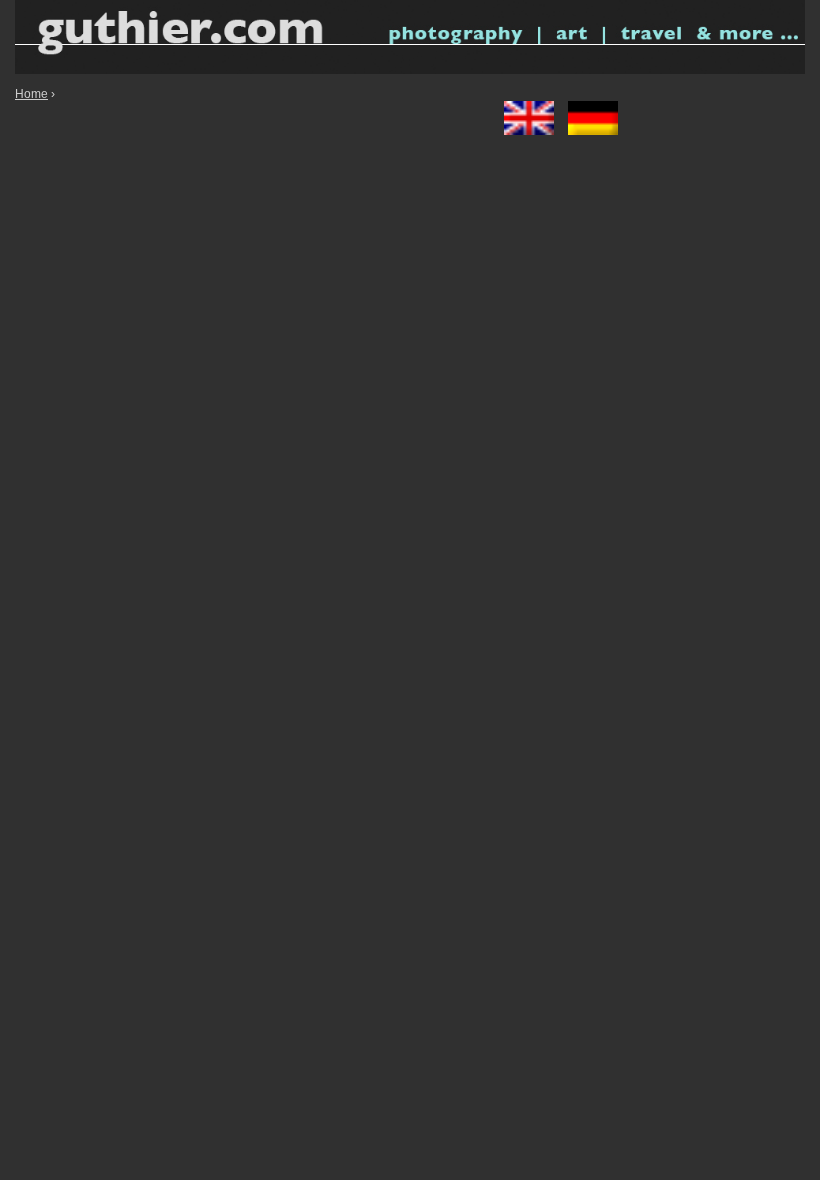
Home (31, 94)
